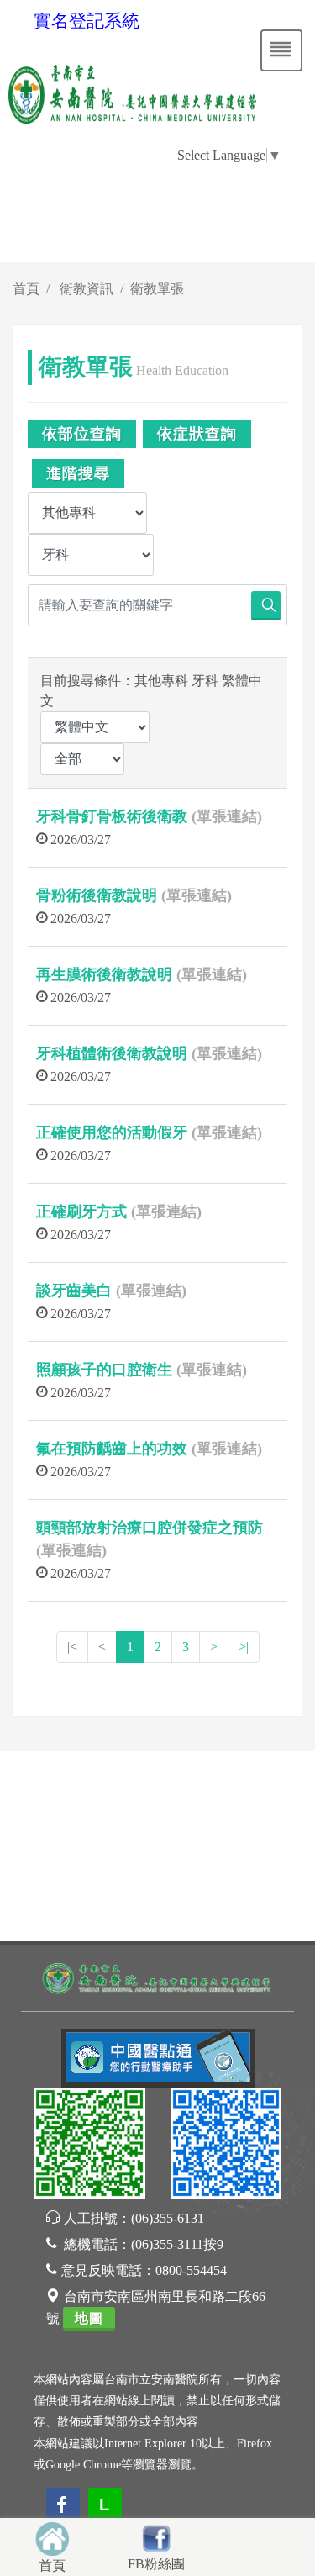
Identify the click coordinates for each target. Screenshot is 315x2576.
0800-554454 (191, 2270)
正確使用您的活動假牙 (112, 1132)
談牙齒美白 (74, 1291)
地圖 (89, 2318)
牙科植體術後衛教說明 (112, 1053)
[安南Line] (89, 2145)
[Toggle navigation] (281, 50)
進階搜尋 (78, 473)
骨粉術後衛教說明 (97, 895)
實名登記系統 (87, 21)
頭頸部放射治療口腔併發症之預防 (150, 1528)
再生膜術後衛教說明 (104, 974)
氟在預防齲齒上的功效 (112, 1449)
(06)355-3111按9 (177, 2244)
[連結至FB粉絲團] (156, 2536)
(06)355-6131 (168, 2218)
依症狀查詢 (197, 434)
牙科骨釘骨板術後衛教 (112, 816)
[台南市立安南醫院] (157, 1976)
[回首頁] (52, 2537)
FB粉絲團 (156, 2564)
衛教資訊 (87, 289)
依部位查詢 (82, 434)
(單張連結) (227, 816)
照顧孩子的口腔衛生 (104, 1370)
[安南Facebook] (226, 2145)
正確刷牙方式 (81, 1211)
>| (244, 1647)
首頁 (26, 289)
